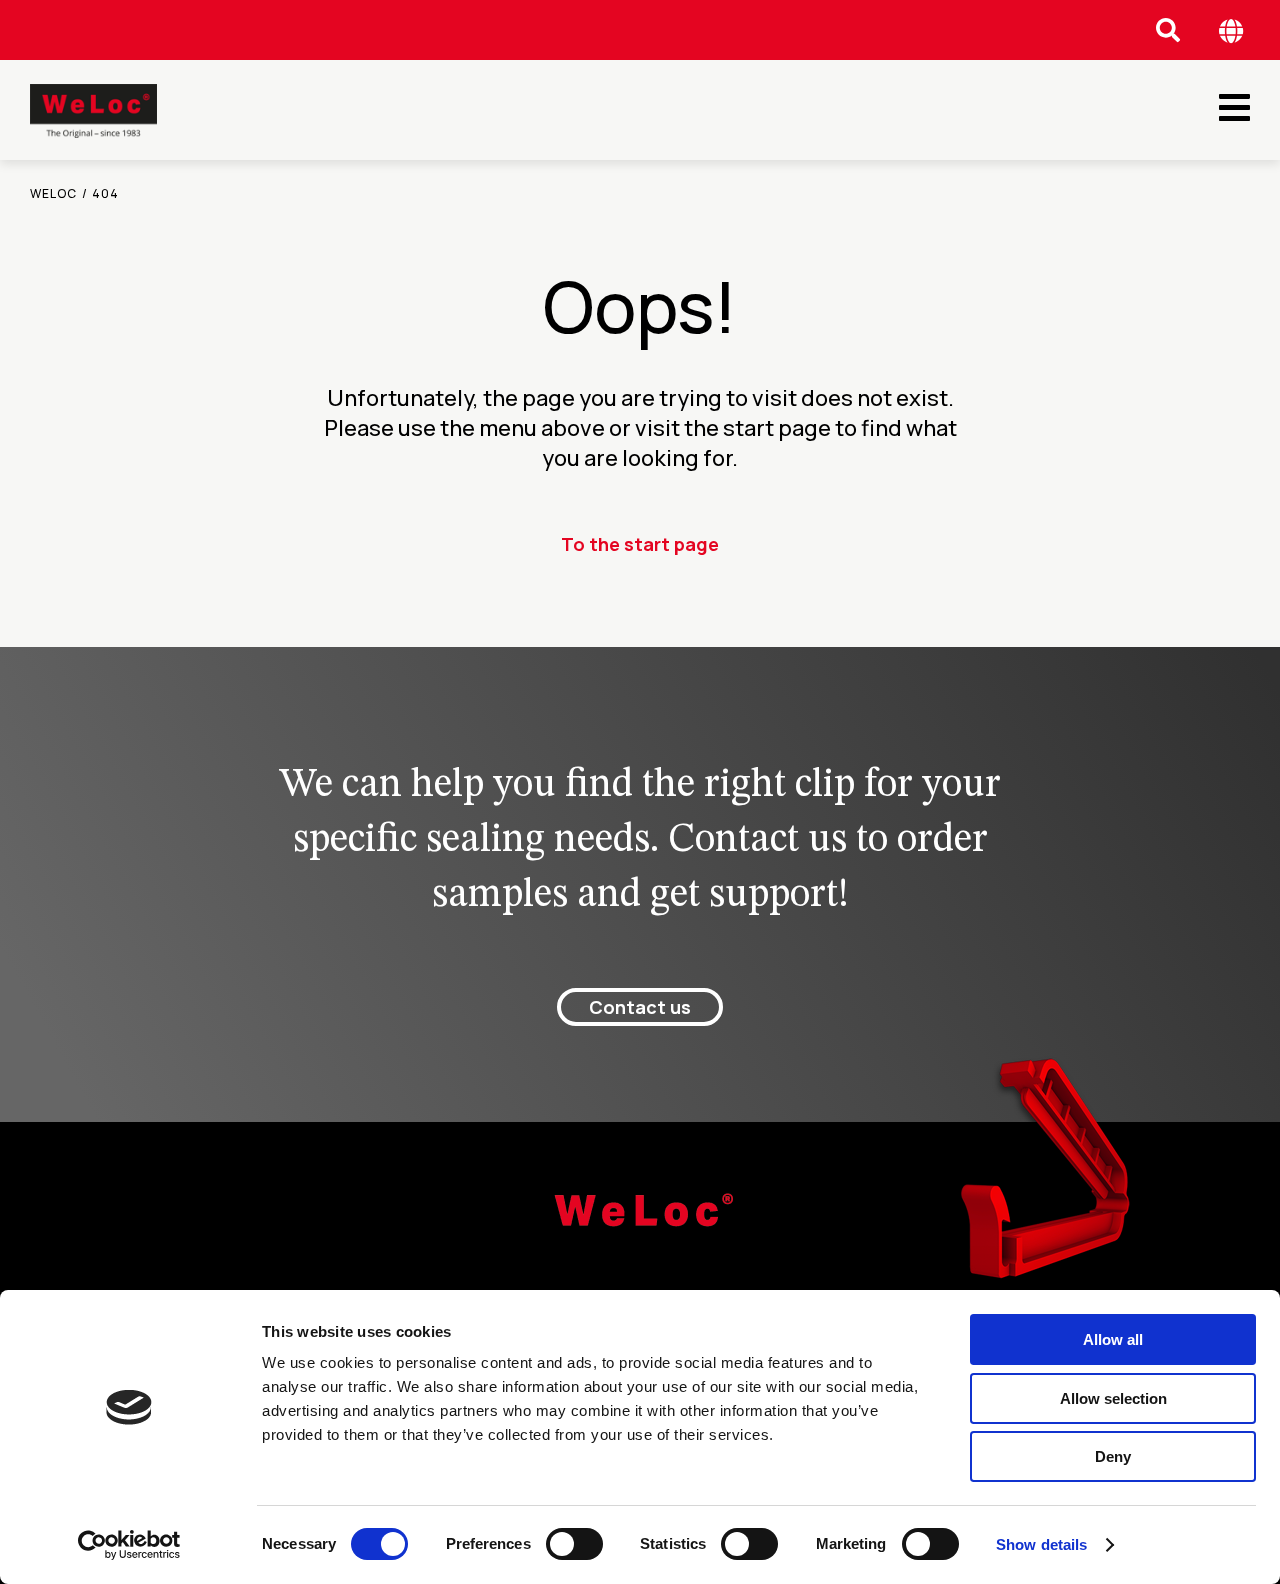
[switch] (574, 1544)
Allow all (1113, 1339)
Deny (1113, 1456)
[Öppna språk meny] (1231, 30)
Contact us (640, 1007)
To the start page (640, 544)
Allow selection (1113, 1398)
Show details (1041, 1544)
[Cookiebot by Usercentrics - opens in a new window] (129, 1545)
